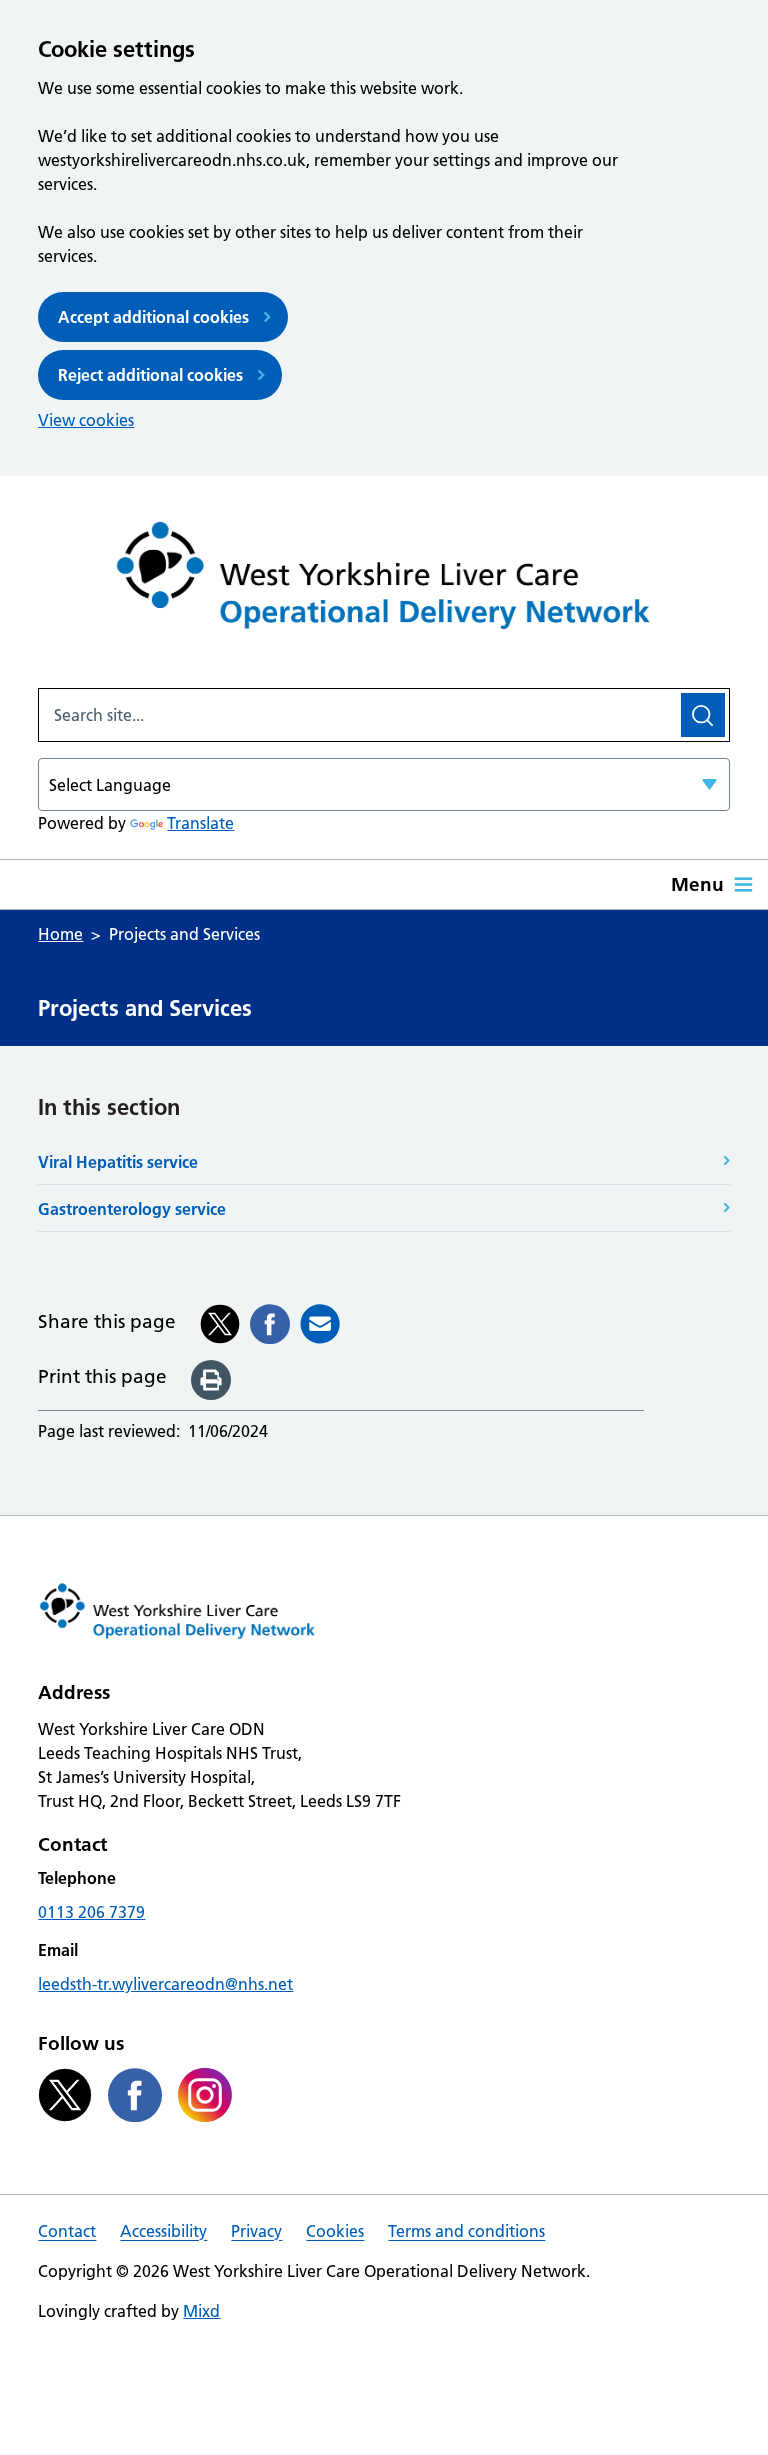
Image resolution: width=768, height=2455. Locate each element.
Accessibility (163, 2231)
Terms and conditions (466, 2231)
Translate (200, 823)
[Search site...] (357, 715)
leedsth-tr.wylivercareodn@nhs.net (165, 1984)
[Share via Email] (320, 1324)
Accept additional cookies (153, 317)
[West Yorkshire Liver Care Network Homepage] (384, 582)
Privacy (256, 2231)
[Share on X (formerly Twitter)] (220, 1324)
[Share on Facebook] (270, 1324)
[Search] (703, 715)
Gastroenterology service (132, 1209)
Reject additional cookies (150, 375)
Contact (67, 2231)
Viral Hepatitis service (118, 1162)
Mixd (201, 2311)
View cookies (86, 420)
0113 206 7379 (91, 1912)
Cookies (335, 2231)
